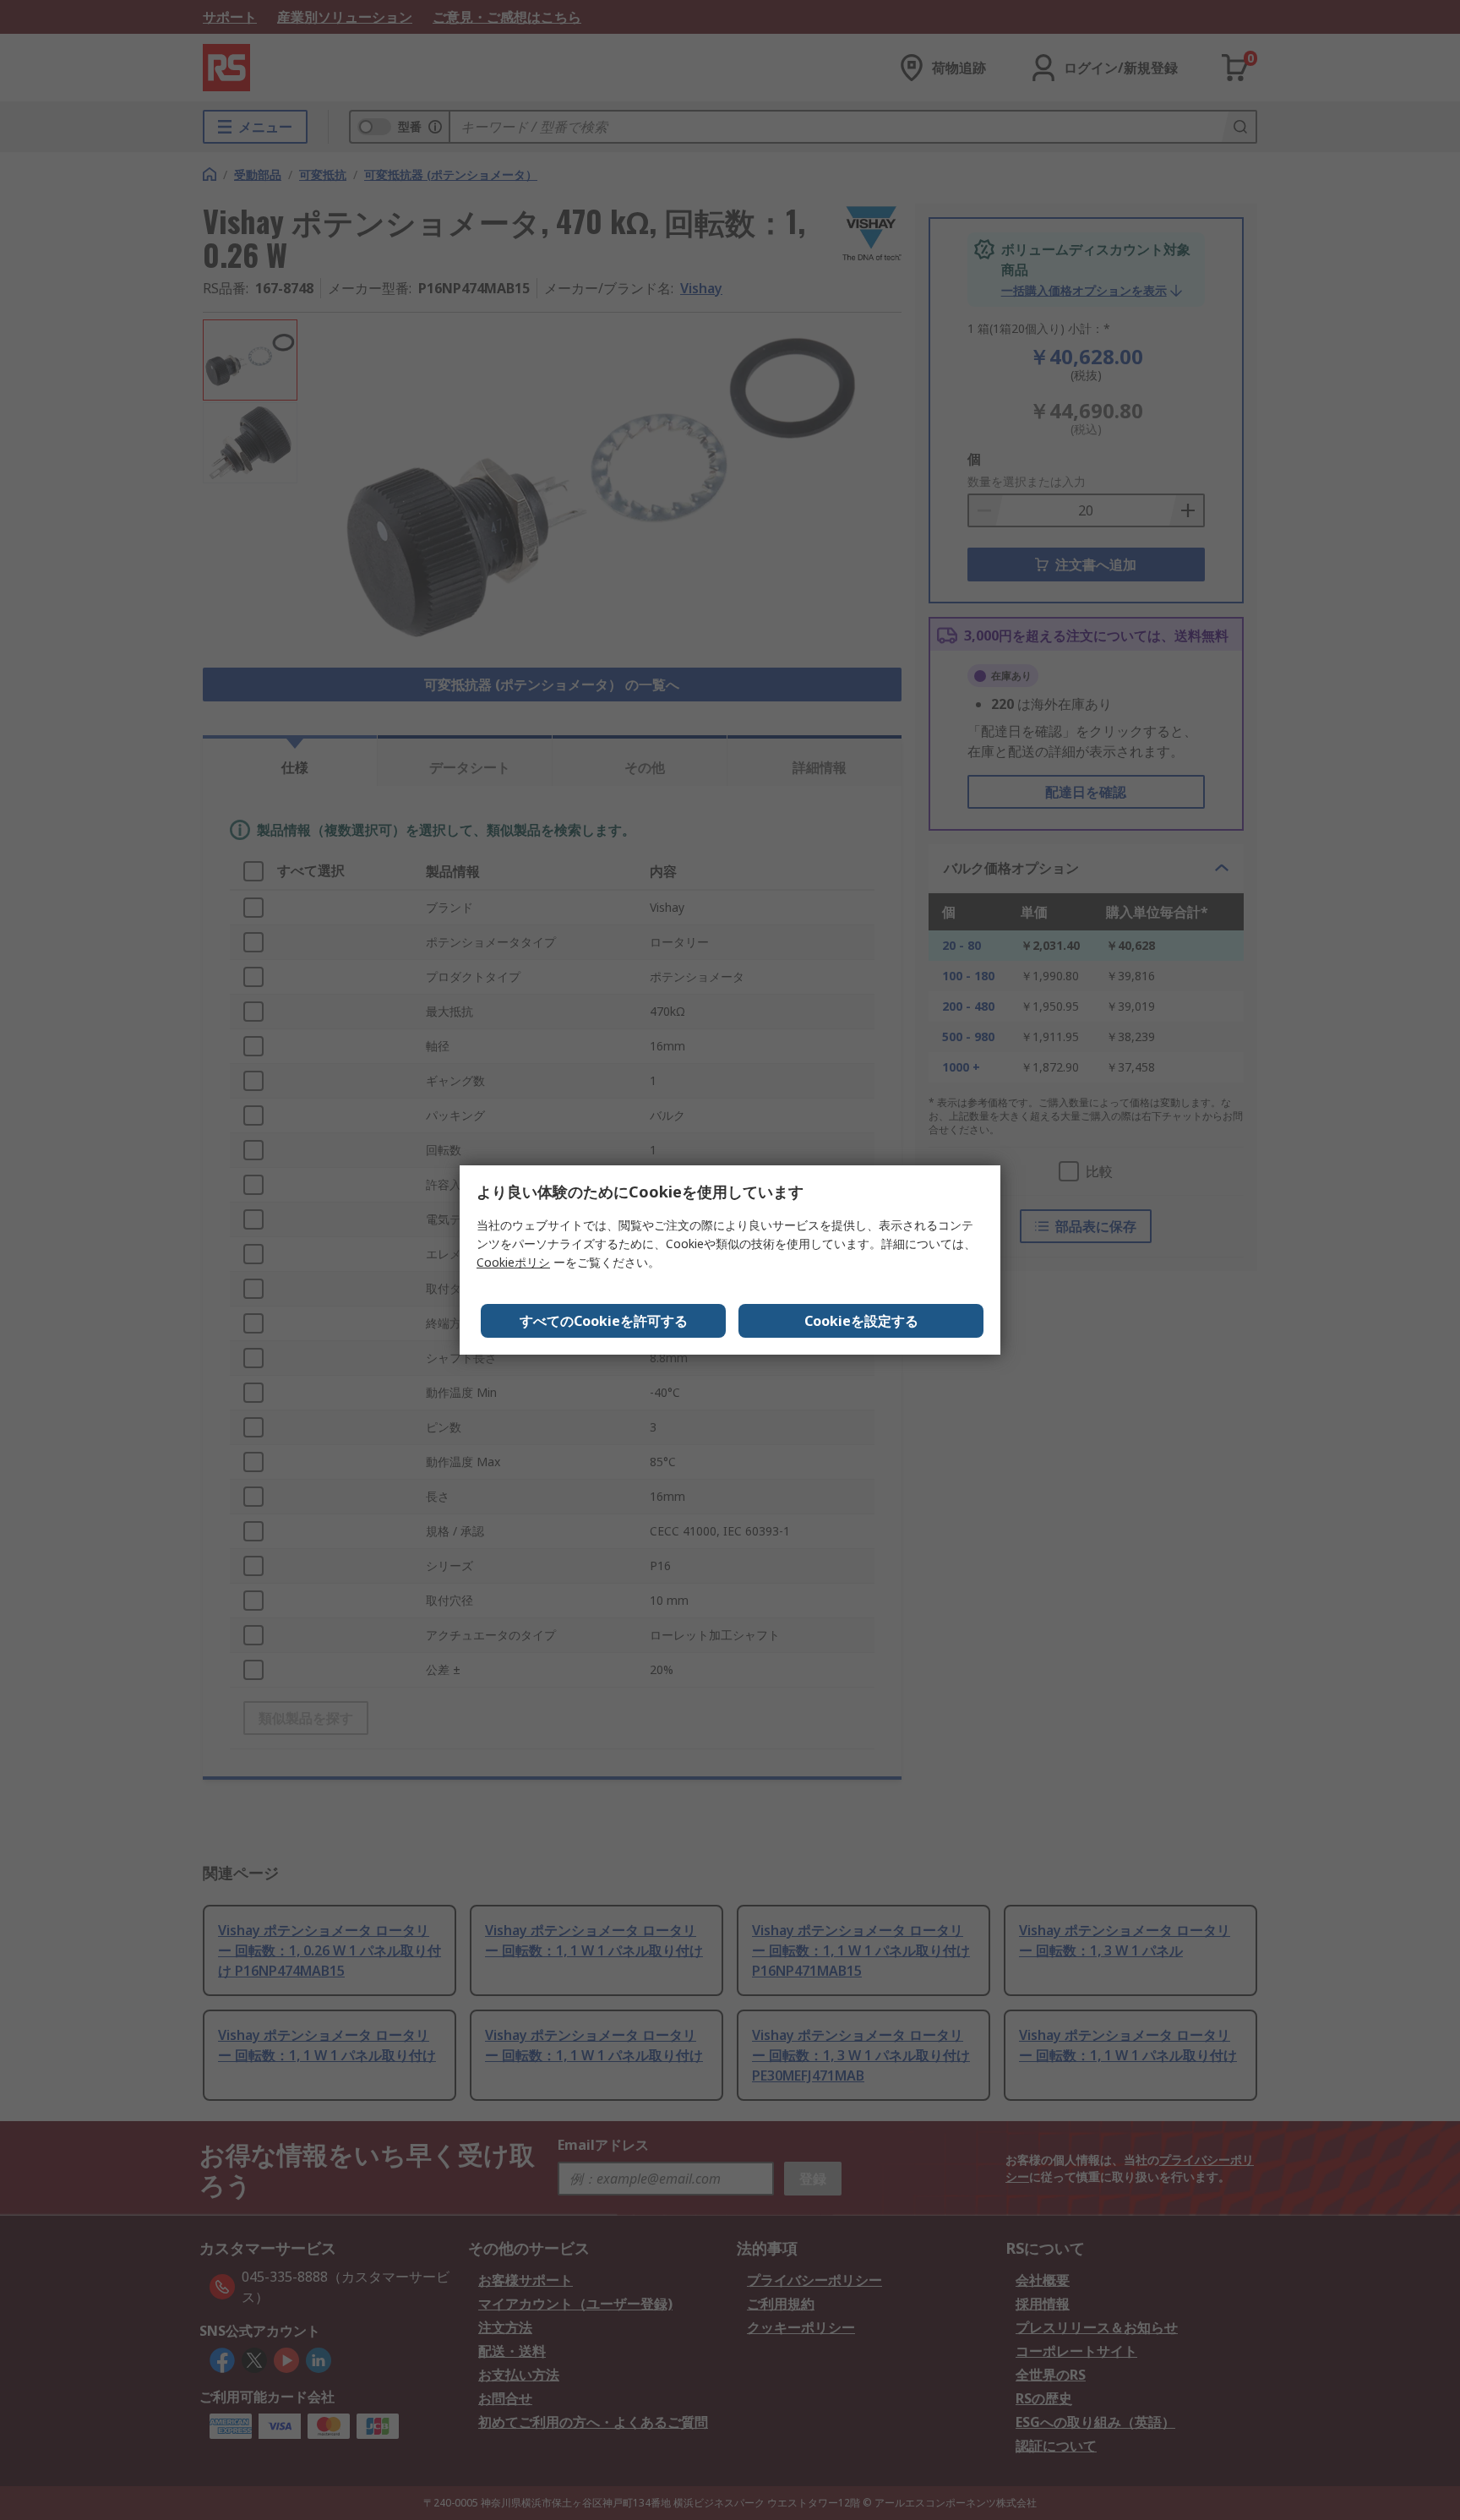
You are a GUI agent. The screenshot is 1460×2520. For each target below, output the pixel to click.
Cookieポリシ (513, 1262)
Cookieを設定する (861, 1321)
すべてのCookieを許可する (604, 1321)
